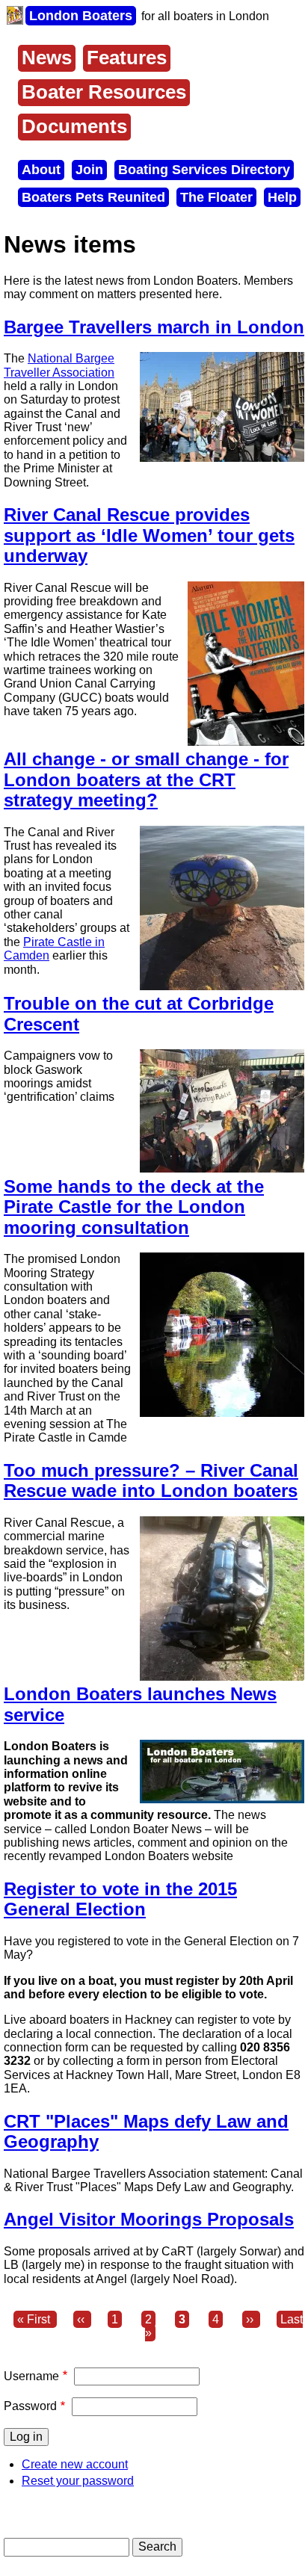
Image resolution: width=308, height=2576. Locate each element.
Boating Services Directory (204, 170)
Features (127, 58)
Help (282, 197)
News (47, 58)
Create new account (75, 2464)
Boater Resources (104, 92)
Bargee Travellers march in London (154, 327)
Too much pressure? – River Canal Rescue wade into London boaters (151, 1481)
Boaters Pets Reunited (93, 197)
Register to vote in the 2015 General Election (120, 1899)
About (41, 170)
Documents (74, 126)
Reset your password (78, 2481)
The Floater (216, 197)
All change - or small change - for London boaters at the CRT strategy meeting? (146, 779)
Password (30, 2406)
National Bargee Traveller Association (59, 365)
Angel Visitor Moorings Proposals (149, 2219)
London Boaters (81, 16)
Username (31, 2376)
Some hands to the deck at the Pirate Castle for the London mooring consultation (134, 1207)
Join (89, 170)
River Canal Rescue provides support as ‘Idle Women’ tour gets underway (149, 535)
